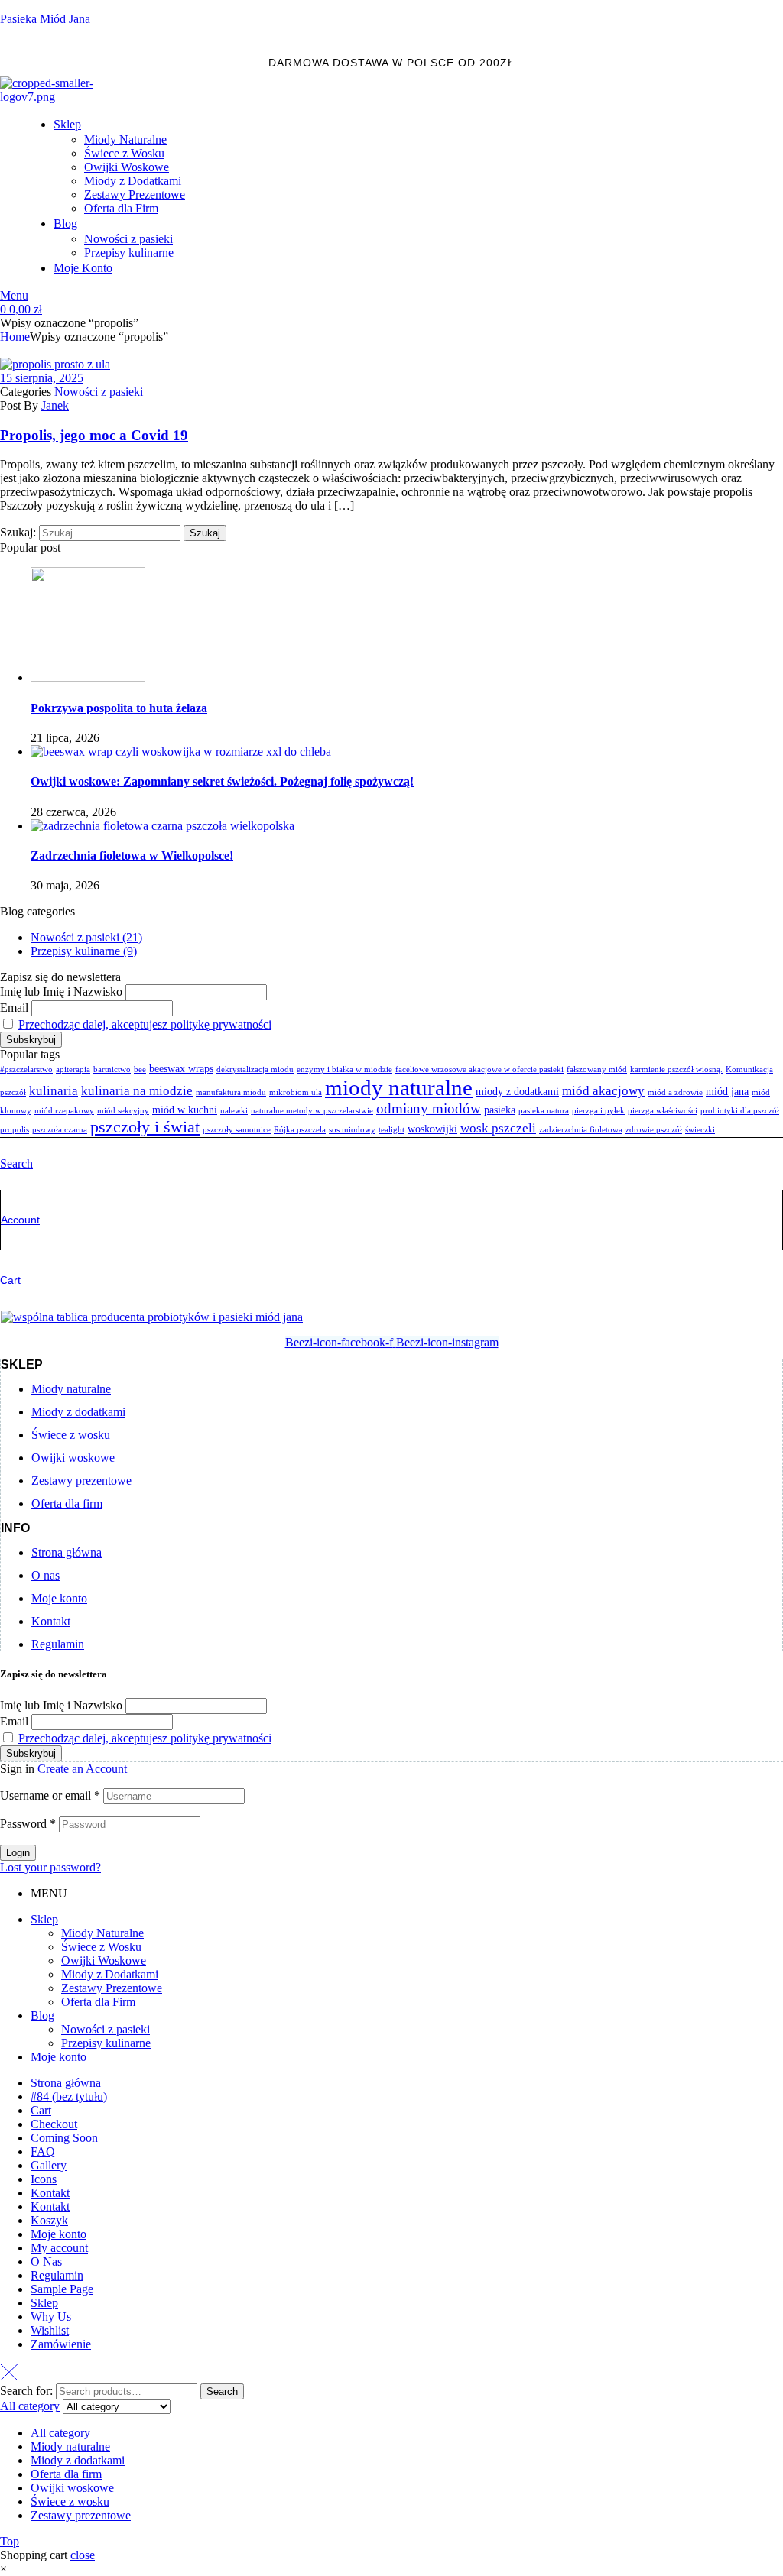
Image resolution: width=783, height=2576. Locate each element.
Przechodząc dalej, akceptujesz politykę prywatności (145, 1024)
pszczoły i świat (145, 1127)
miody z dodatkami (517, 1091)
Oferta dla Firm (98, 2002)
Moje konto (58, 2057)
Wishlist (50, 2330)
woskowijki (432, 1129)
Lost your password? (50, 1867)
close (83, 2555)
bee (140, 1069)
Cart (10, 1280)
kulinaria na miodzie (137, 1091)
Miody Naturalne (102, 1933)
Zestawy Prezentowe (112, 1988)
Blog (42, 2015)
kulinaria (54, 1091)
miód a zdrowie (675, 1092)
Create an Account (82, 1769)
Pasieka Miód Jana (45, 19)
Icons (44, 2179)
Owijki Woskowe (104, 1960)
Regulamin (57, 2275)
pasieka (500, 1110)
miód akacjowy (603, 1091)
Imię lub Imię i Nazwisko (61, 992)
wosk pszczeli (498, 1128)
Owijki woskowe (72, 2488)
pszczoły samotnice (237, 1130)
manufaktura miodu (231, 1092)
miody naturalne (399, 1087)
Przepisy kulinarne (106, 2043)
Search (222, 2391)
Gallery (49, 2165)
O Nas (46, 2262)
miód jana (727, 1091)
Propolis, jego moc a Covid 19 (94, 435)
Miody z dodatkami (78, 2460)
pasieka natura (544, 1111)
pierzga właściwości (663, 1111)
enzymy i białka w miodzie (344, 1069)
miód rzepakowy (64, 1111)
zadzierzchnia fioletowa (581, 1130)
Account (20, 1220)
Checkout (54, 2124)
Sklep (44, 1919)
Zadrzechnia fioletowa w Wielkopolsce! (132, 855)
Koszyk (49, 2220)
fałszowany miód (597, 1069)
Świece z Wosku (101, 1947)
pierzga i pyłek (598, 1111)
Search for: (26, 2391)
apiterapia (73, 1069)
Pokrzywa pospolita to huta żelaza (119, 708)
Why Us (51, 2317)
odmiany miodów (429, 1108)
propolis (15, 1130)
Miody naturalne (70, 2446)
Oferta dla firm (66, 2474)
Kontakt (50, 2193)
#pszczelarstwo (26, 1069)
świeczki (700, 1130)
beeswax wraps (181, 1068)
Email (14, 1008)
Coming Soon (64, 2138)
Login (18, 1853)
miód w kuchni (185, 1110)
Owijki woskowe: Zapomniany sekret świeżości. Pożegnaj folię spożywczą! (222, 781)
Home (15, 337)
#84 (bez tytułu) (69, 2096)
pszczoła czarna (60, 1130)
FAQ (43, 2152)
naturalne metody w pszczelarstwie (312, 1111)
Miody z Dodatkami (110, 1974)
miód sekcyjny (123, 1111)
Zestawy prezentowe (81, 2515)
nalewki (234, 1111)
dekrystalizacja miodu (255, 1069)
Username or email (50, 1795)
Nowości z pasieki (99, 392)
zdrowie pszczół (654, 1130)
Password (28, 1824)
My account (59, 2248)
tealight (391, 1130)
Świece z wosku (70, 2501)
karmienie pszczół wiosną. (676, 1069)
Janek (55, 405)
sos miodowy (352, 1130)
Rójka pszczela (300, 1130)
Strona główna (66, 2083)
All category (60, 2433)
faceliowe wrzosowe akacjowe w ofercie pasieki (479, 1069)
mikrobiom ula (296, 1092)
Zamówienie (61, 2344)
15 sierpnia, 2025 (42, 378)
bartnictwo (112, 1069)
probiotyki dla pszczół (740, 1111)
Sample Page (62, 2289)
